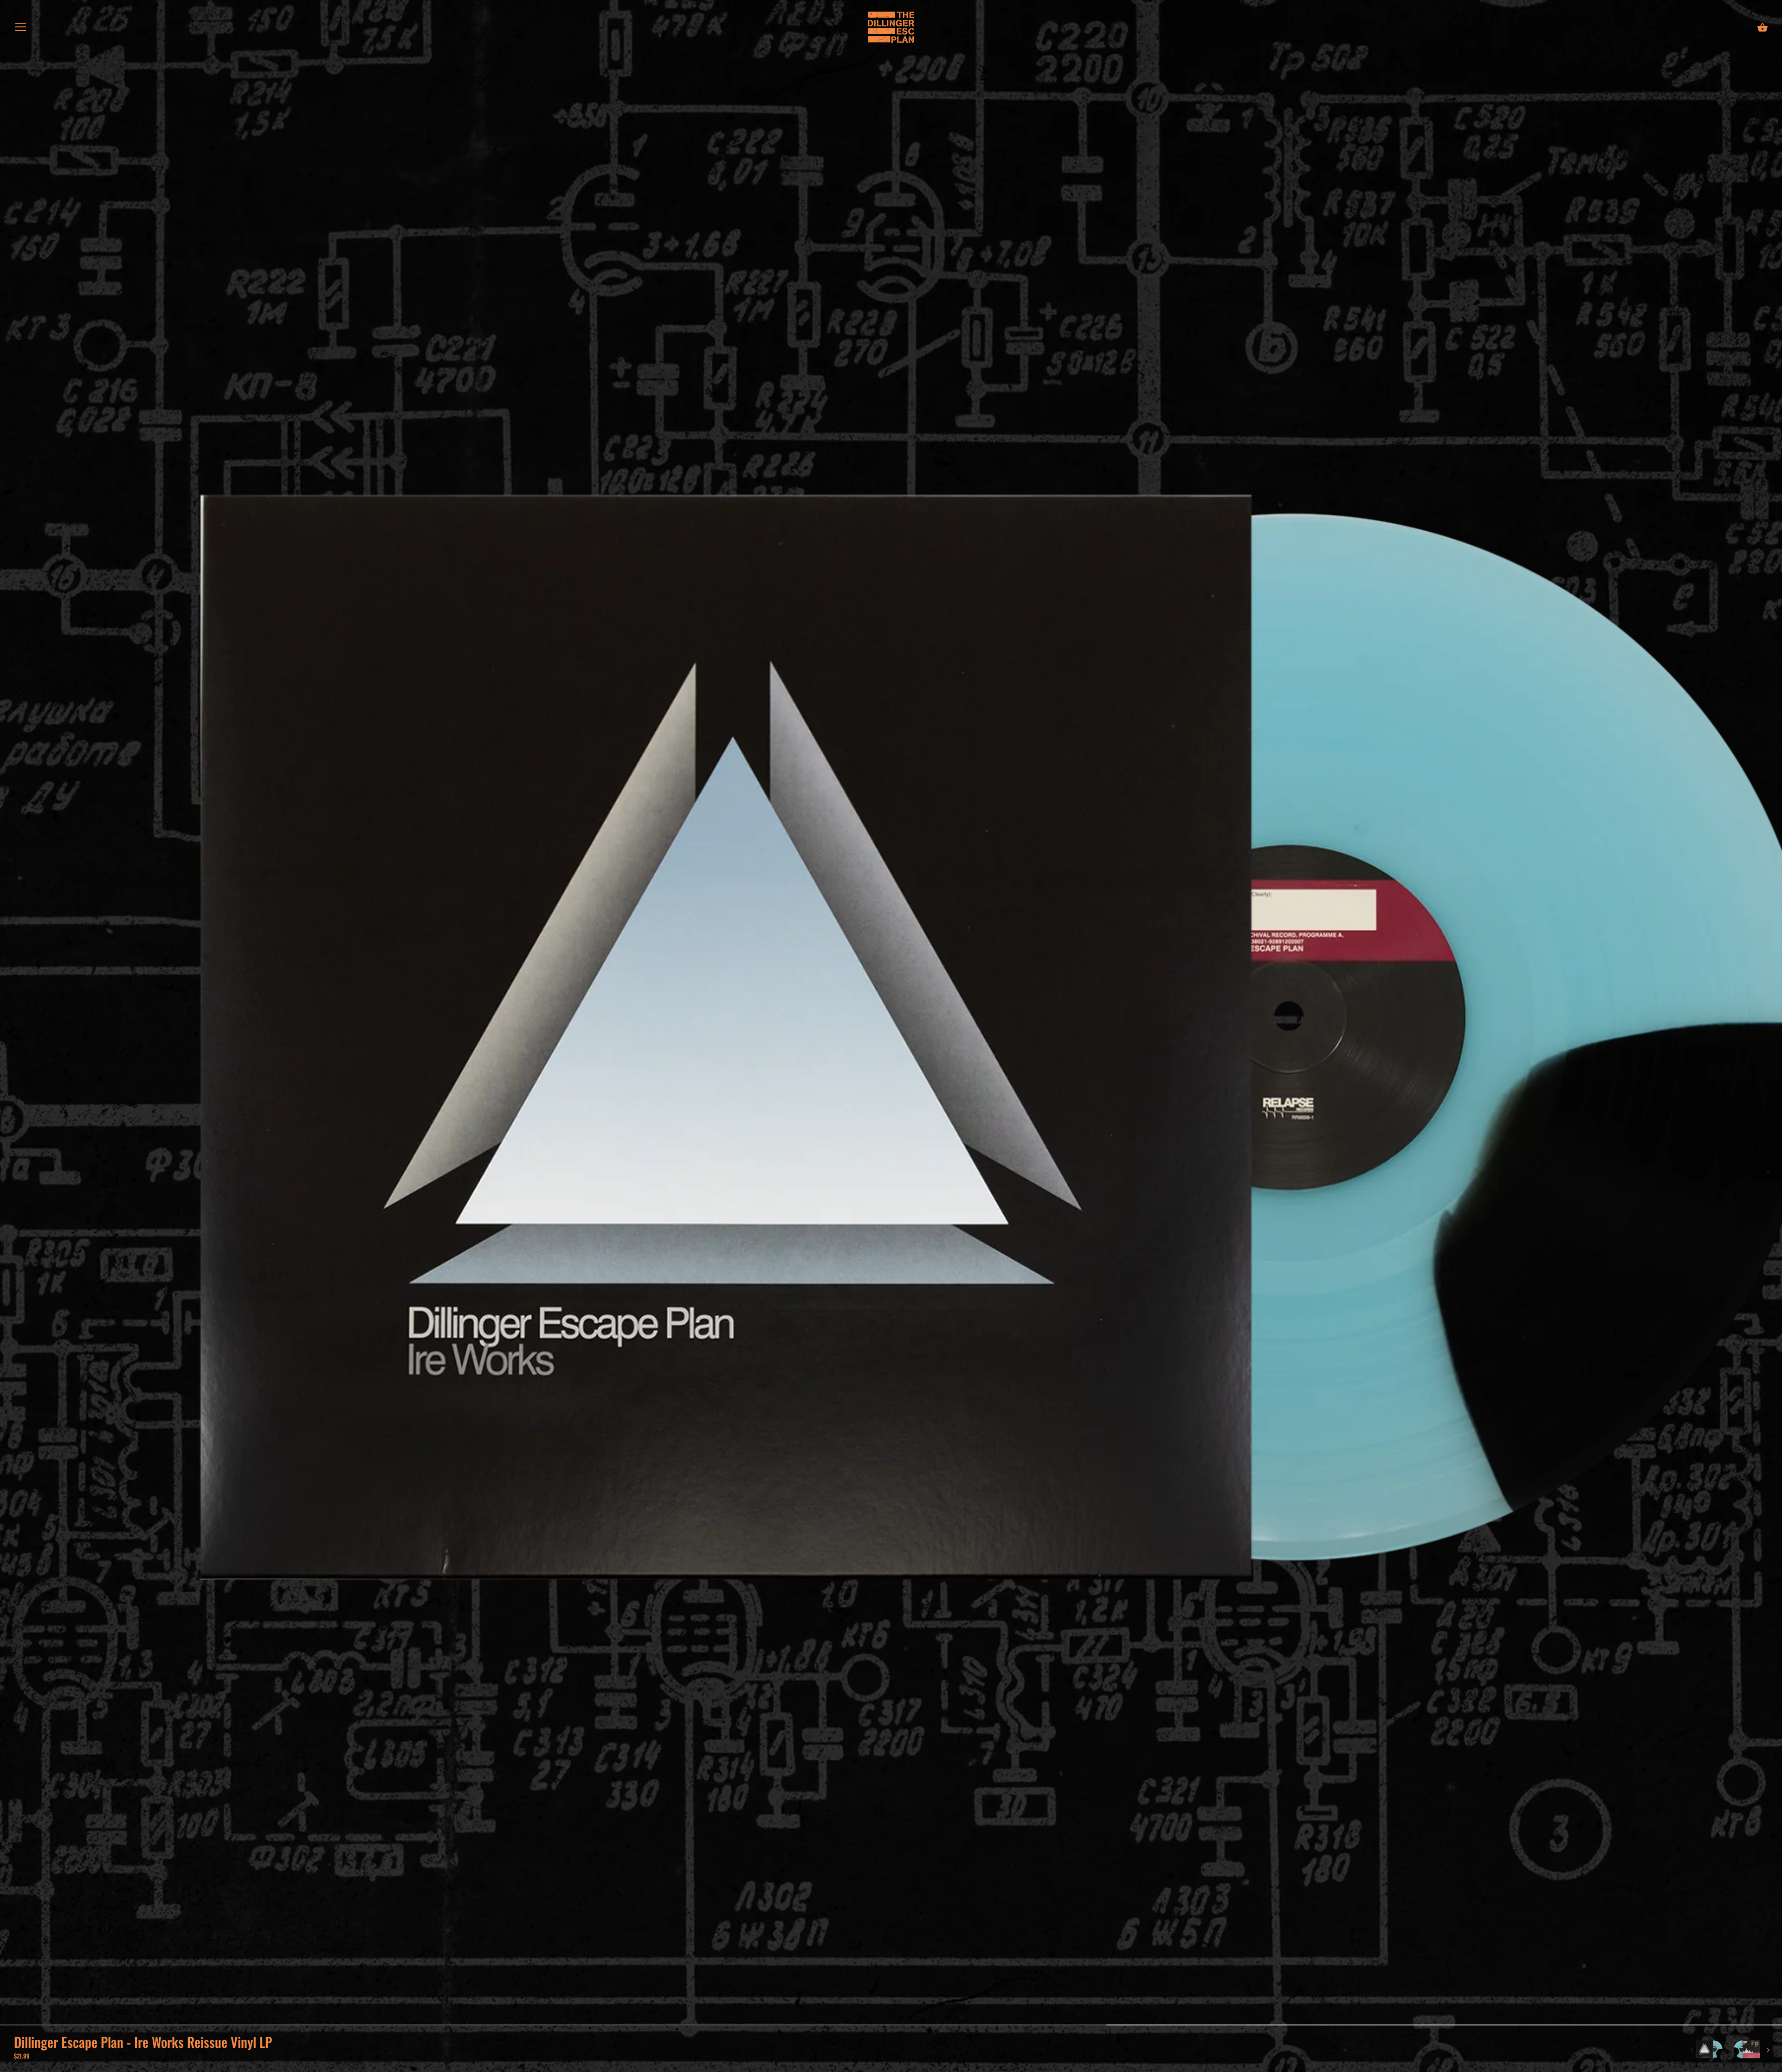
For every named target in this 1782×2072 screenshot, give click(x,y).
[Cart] (1763, 27)
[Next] (1768, 2050)
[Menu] (21, 29)
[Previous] (1692, 2050)
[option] (1709, 2050)
